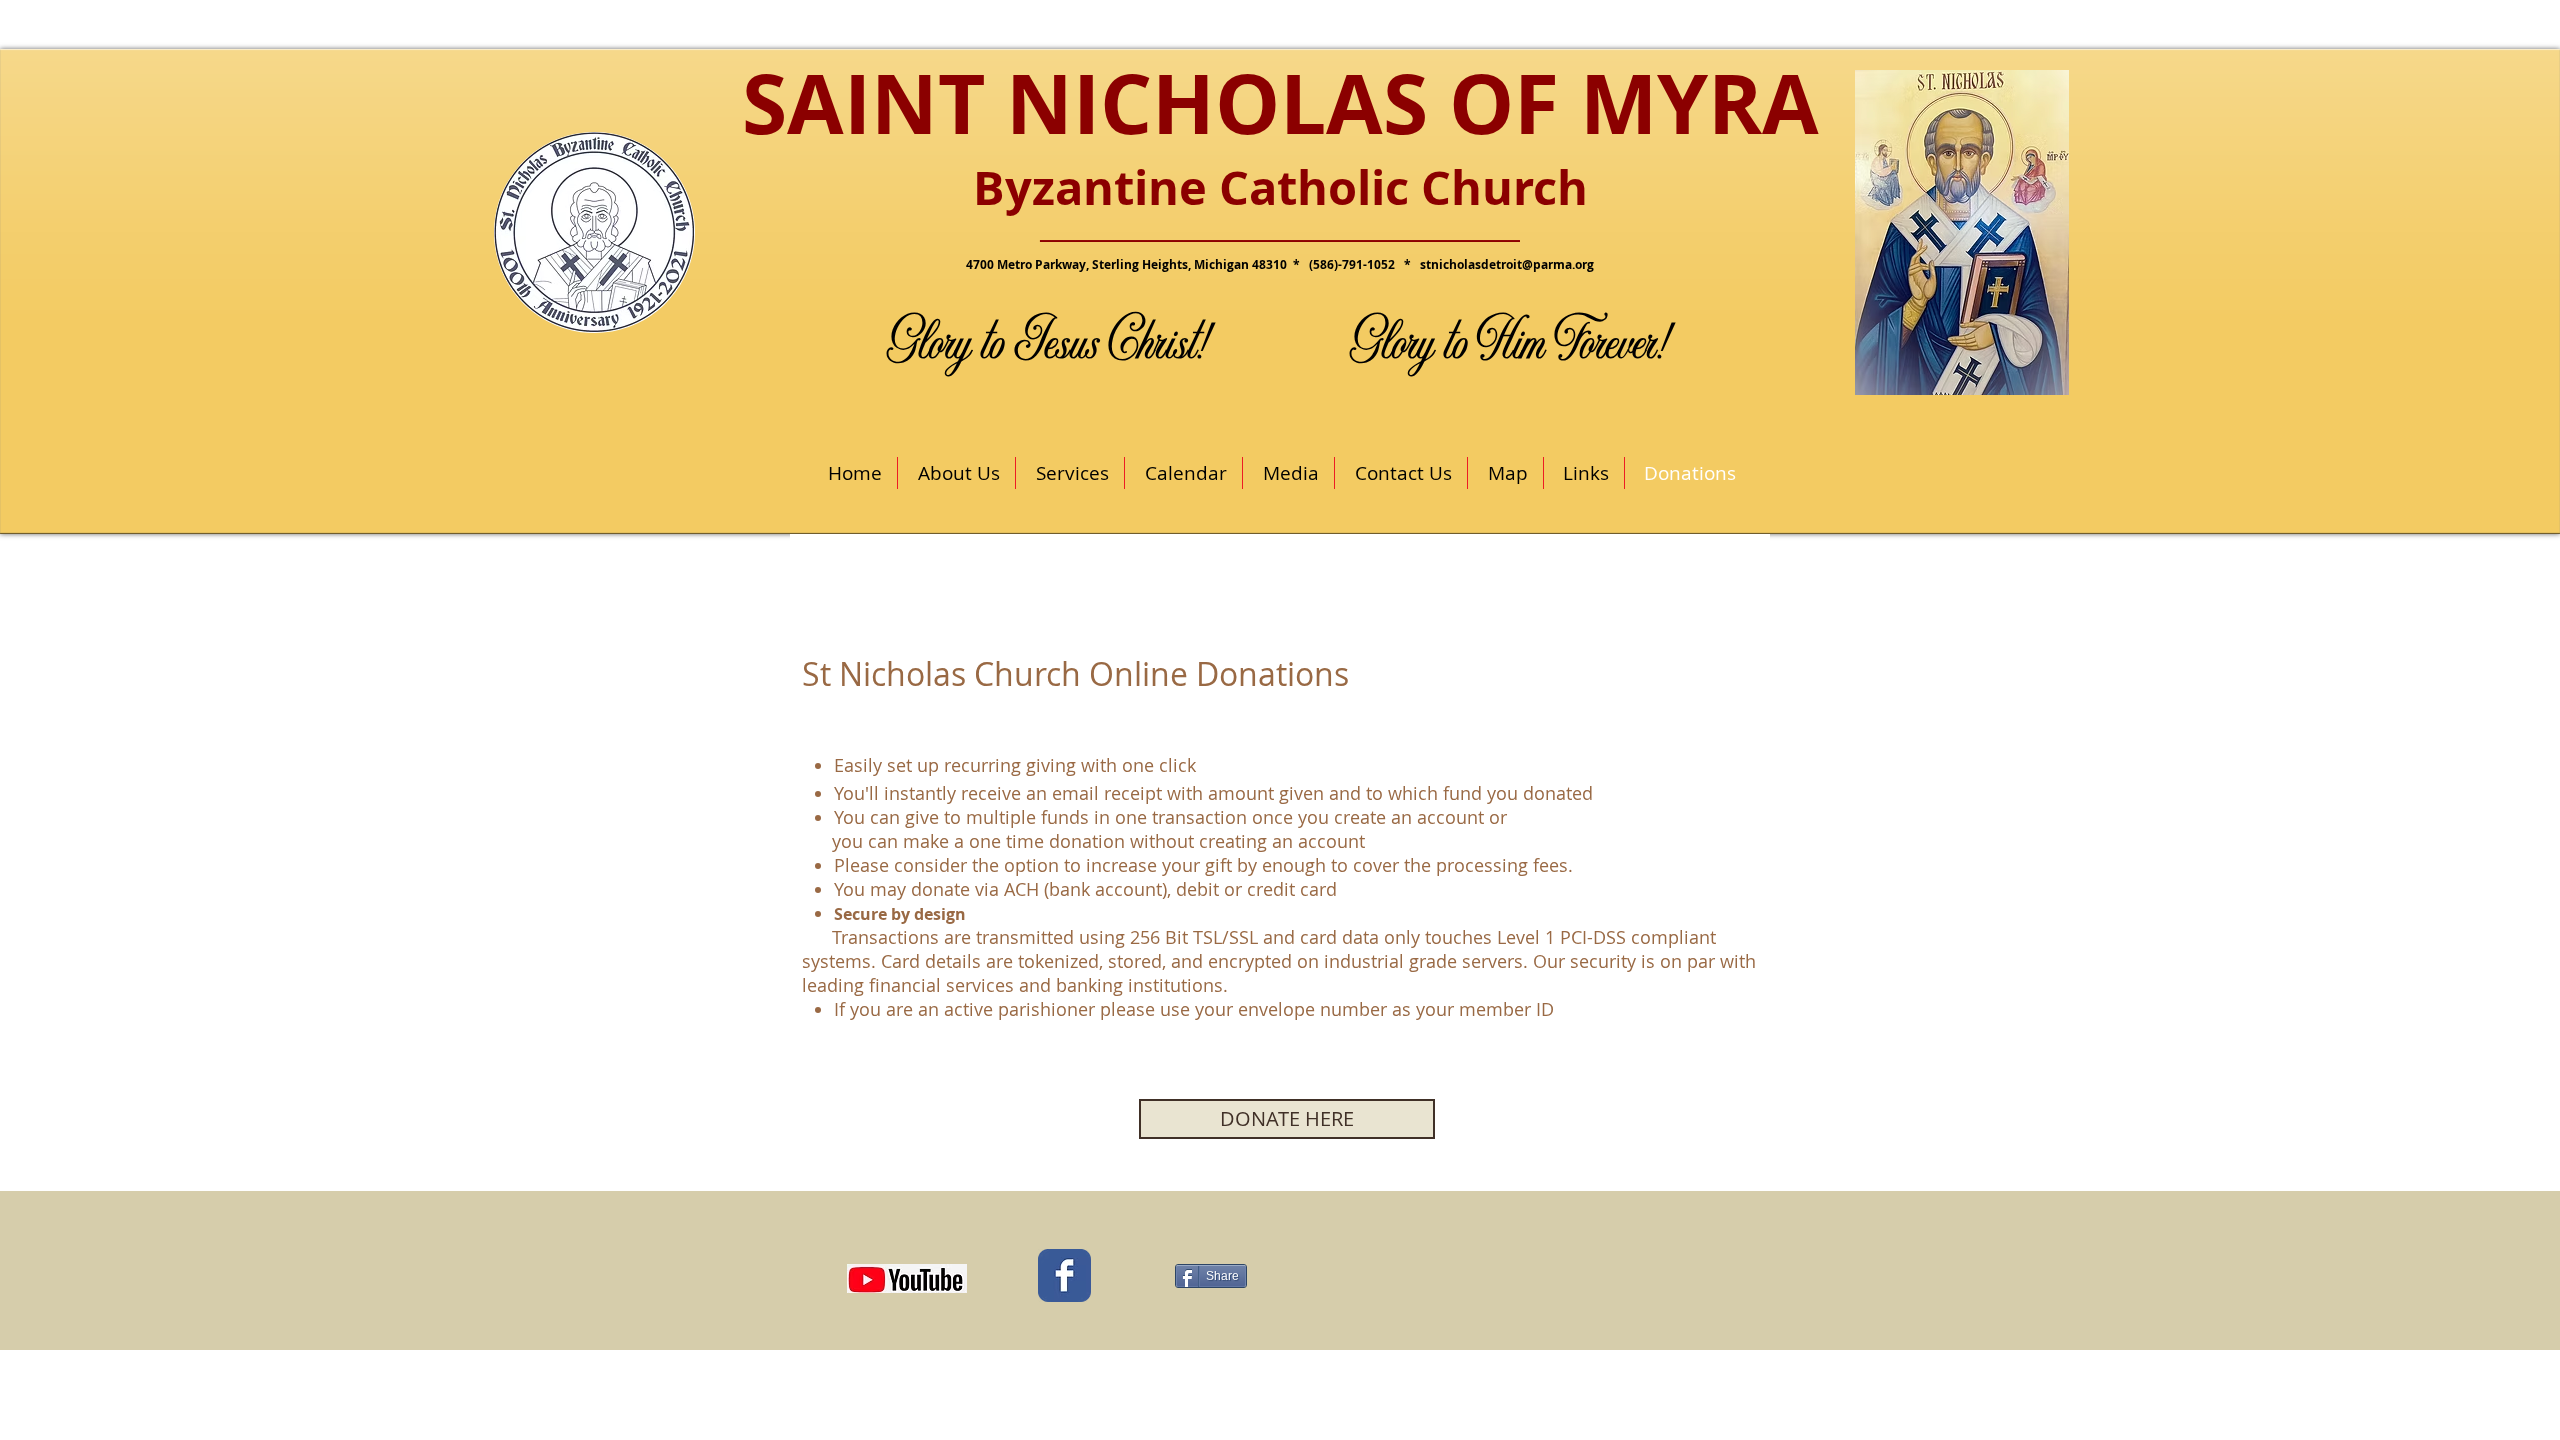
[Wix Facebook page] (1064, 1275)
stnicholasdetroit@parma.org (1507, 264)
